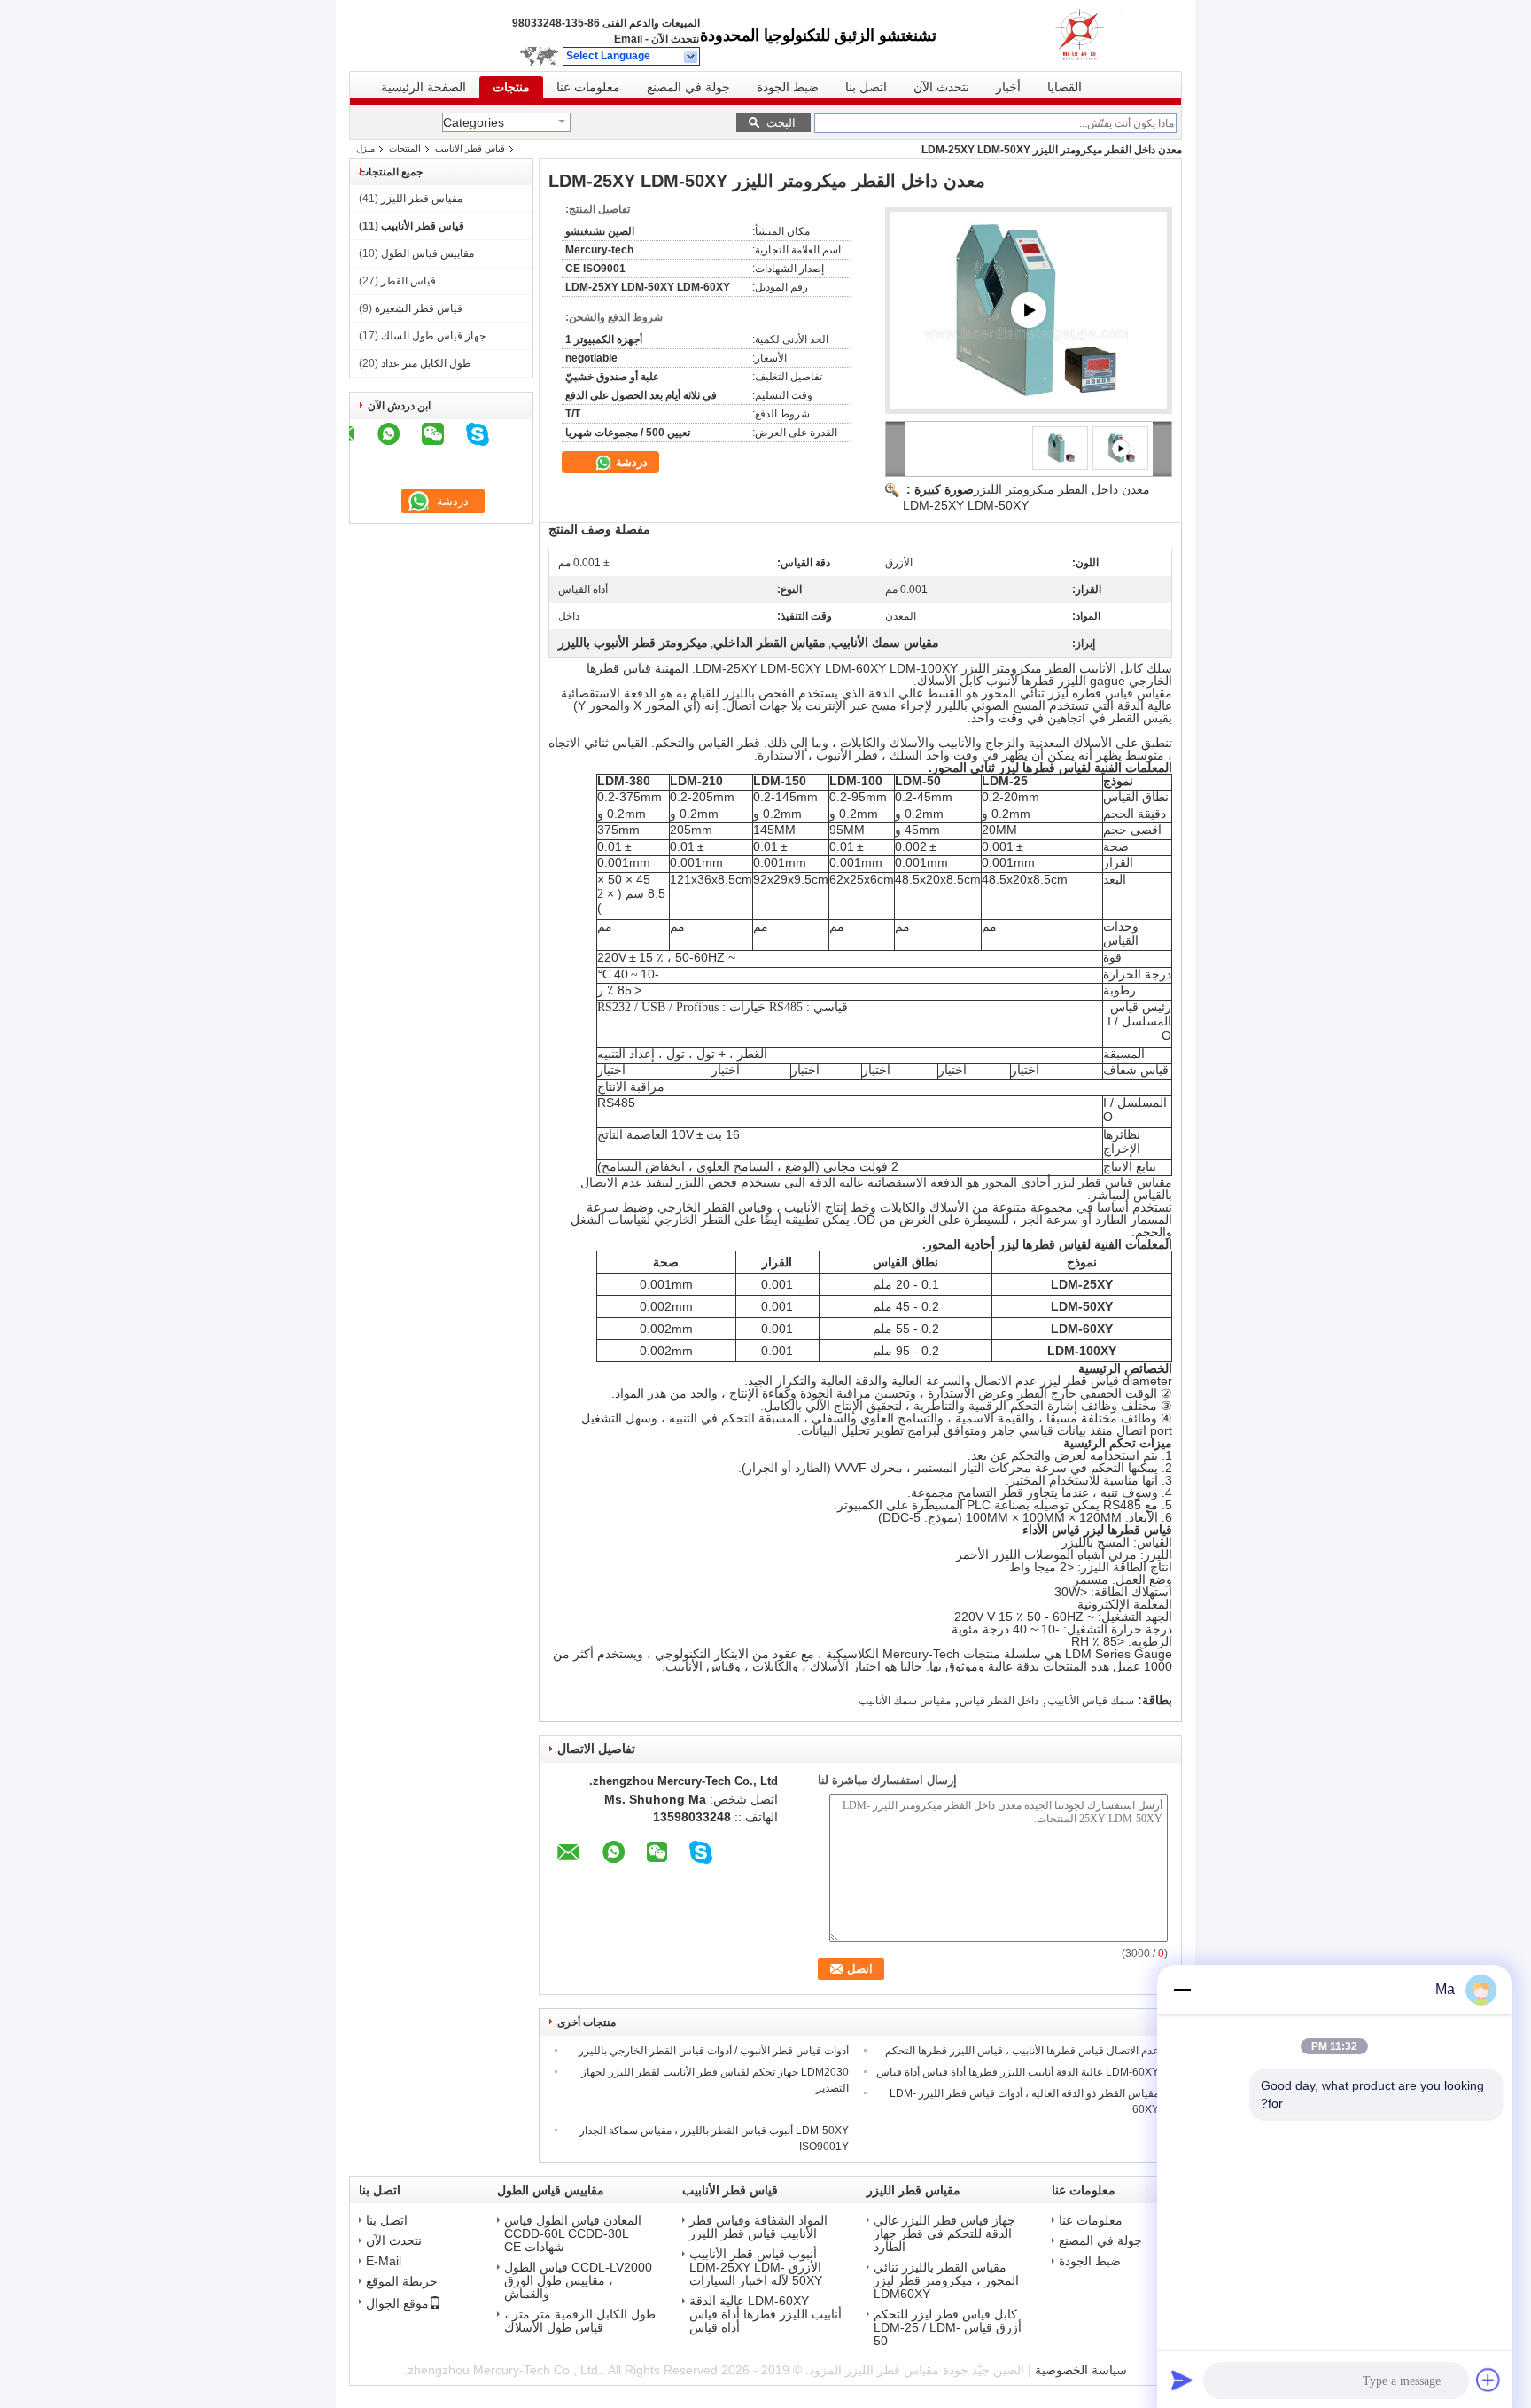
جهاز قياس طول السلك (433, 336)
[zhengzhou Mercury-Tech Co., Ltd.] (692, 57)
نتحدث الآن (675, 39)
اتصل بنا (866, 87)
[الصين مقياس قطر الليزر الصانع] (1102, 35)
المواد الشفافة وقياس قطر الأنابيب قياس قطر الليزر (758, 2227)
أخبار (1008, 87)
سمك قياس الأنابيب (1091, 1701)
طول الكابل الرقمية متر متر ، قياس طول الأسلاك (580, 2321)
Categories (474, 122)
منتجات (511, 87)
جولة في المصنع (688, 87)
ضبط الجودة (788, 87)
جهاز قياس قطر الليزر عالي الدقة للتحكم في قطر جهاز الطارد (944, 2234)
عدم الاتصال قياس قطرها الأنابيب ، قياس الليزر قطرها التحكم (1022, 2051)
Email (628, 39)
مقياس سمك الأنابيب (905, 1701)
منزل (365, 148)
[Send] (1182, 2380)
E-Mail (384, 2261)
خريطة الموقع (402, 2282)
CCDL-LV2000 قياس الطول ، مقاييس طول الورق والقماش (578, 2281)
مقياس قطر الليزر (422, 199)
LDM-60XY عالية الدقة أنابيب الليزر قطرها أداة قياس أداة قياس (1018, 2072)
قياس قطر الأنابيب (470, 148)
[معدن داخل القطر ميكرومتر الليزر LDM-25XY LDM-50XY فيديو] (1029, 310)
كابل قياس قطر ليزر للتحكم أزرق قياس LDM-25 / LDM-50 (948, 2328)
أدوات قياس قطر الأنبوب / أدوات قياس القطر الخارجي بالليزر (714, 2051)
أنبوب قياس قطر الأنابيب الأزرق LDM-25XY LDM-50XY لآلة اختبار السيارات (756, 2268)
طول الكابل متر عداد (426, 363)
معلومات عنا (588, 87)
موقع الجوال (397, 2303)
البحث (781, 123)
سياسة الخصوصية (1081, 2370)
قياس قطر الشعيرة (419, 308)
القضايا (1065, 87)
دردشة (630, 462)
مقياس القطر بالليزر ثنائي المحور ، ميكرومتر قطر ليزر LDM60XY (946, 2281)
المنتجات (405, 148)
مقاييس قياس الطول (427, 253)
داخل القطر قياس (999, 1701)
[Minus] (1182, 1990)
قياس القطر (408, 281)
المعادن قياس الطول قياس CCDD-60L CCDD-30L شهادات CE (573, 2234)
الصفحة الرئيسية (424, 87)
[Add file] (1488, 2380)
